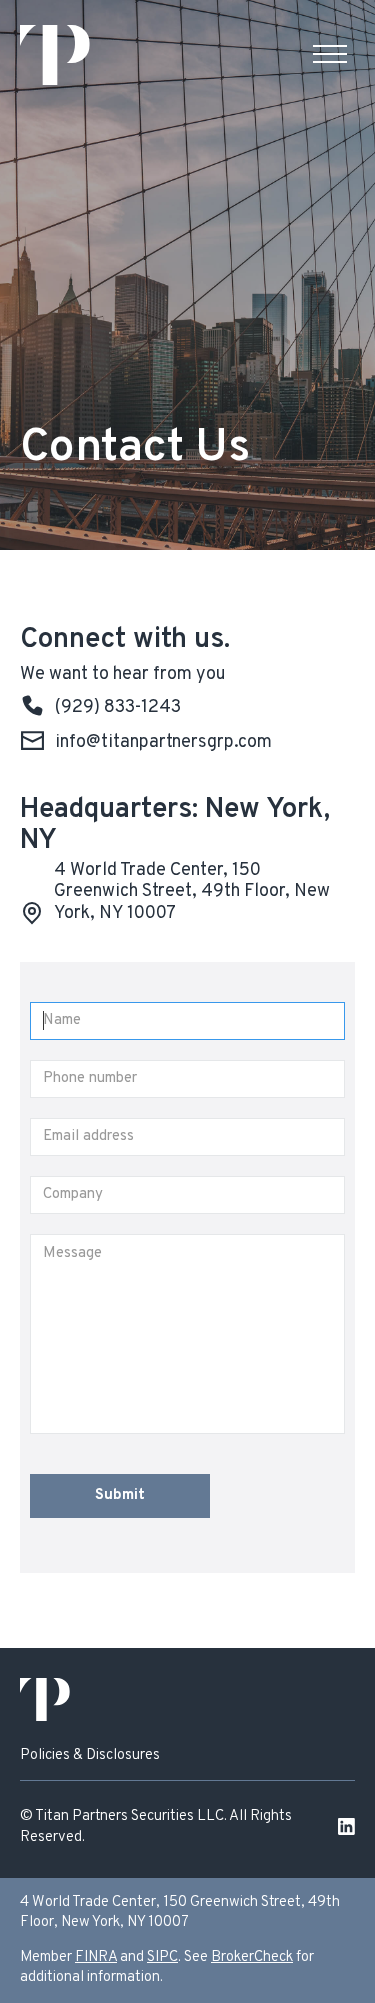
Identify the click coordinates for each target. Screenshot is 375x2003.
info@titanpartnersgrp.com (163, 743)
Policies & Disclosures (90, 1755)
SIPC (162, 1957)
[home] (55, 55)
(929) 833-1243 (118, 708)
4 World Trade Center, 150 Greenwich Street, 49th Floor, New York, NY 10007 (192, 891)
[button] (330, 55)
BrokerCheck (252, 1957)
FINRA (96, 1957)
